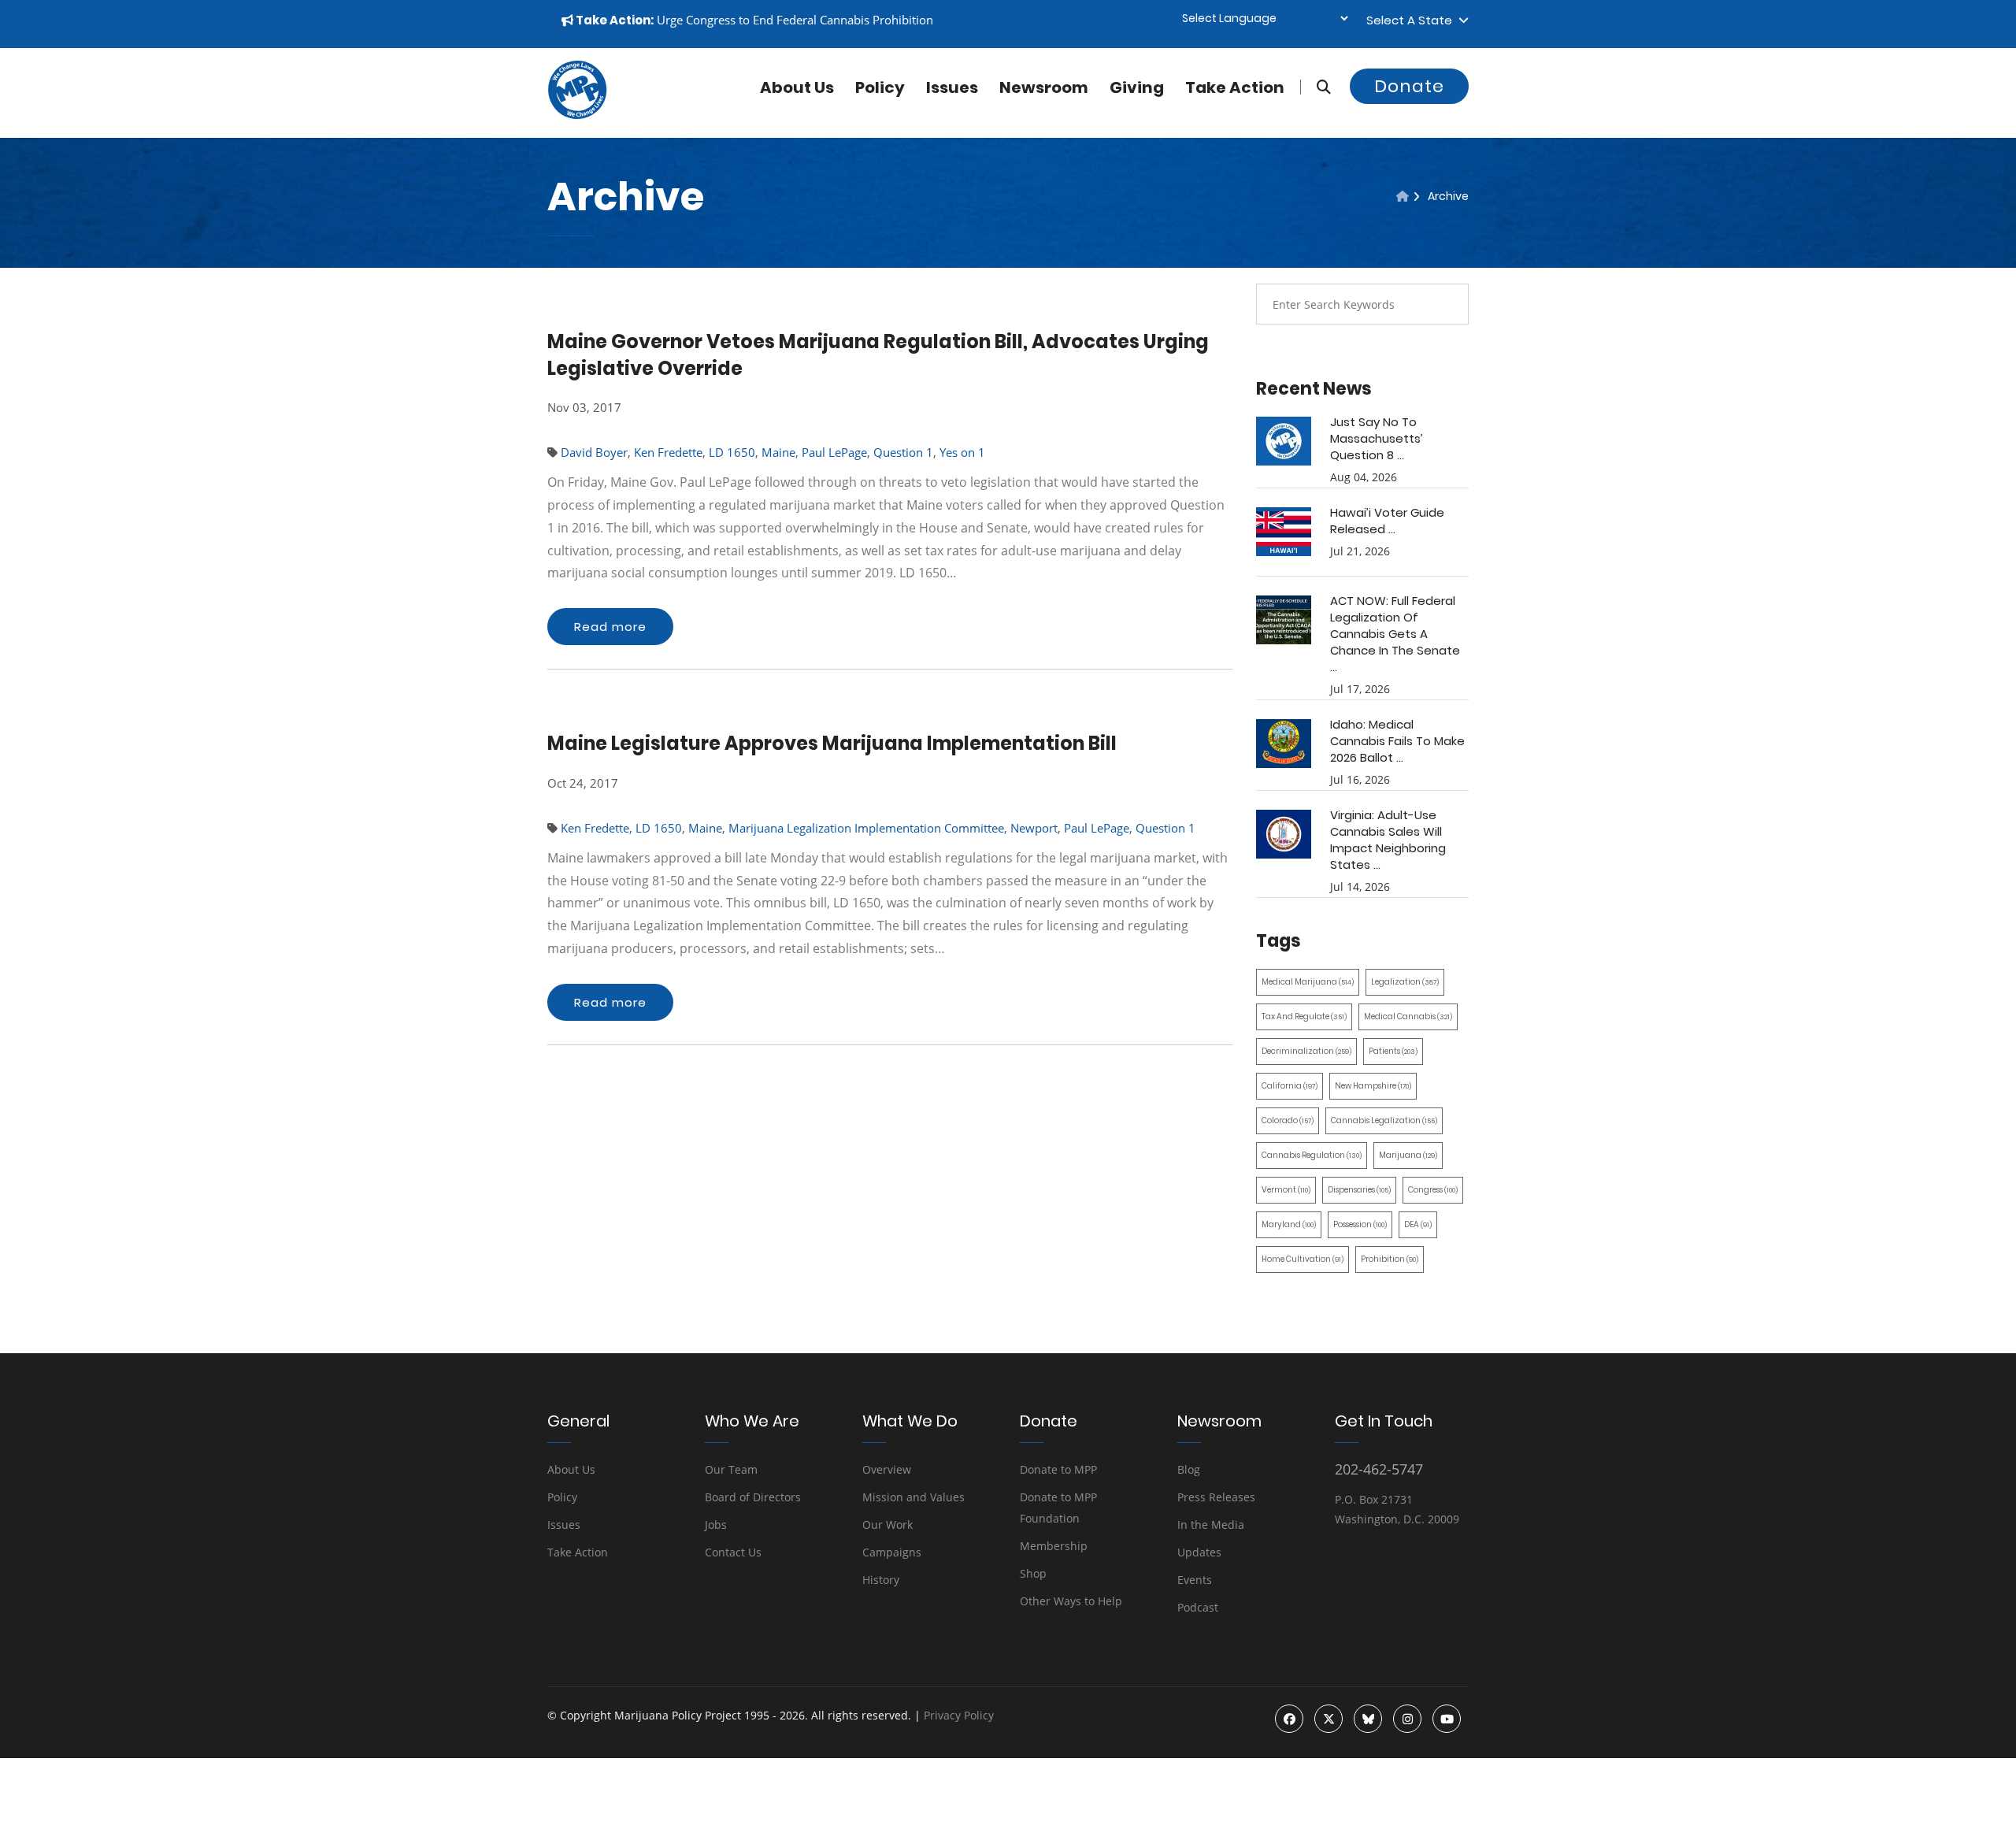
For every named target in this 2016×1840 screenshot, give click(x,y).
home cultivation (1303, 1259)
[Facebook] (1289, 1719)
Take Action (1235, 87)
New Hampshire (1373, 1086)
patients (1393, 1051)
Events (1195, 1580)
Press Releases (1216, 1497)
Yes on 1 (962, 452)
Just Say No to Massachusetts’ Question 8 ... (1377, 438)
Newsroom (1044, 87)
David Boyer (594, 452)
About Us (571, 1469)
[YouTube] (1447, 1719)
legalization (1405, 982)
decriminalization (1306, 1051)
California (1290, 1086)
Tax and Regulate (1304, 1016)
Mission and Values (913, 1497)
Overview (887, 1469)
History (881, 1580)
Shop (1033, 1573)
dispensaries (1359, 1190)
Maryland (1289, 1224)
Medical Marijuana (1308, 982)
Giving (1137, 87)
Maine (778, 452)
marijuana (1408, 1155)
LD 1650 (732, 452)
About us (797, 87)
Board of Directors (753, 1497)
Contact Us (733, 1552)
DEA (1418, 1224)
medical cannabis (1408, 1016)
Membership (1054, 1546)
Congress (1433, 1190)
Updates (1199, 1552)
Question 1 (903, 452)
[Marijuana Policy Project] (577, 115)
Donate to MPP (1058, 1469)
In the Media (1211, 1525)
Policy (880, 87)
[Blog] (1403, 196)
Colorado (1288, 1120)
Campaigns (892, 1552)
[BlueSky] (1368, 1719)
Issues (952, 87)
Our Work (888, 1525)
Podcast (1198, 1607)
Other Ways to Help (1071, 1601)
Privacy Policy (959, 1715)
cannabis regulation (1312, 1155)
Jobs (716, 1525)
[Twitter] (1329, 1719)
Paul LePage (834, 452)
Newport (1034, 828)
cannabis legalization (1384, 1120)
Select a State (1412, 20)
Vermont (1286, 1190)
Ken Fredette (668, 452)
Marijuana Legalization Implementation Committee (866, 828)
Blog (1189, 1469)
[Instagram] (1407, 1719)
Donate (1409, 86)
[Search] (1316, 87)
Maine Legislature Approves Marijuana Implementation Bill (832, 743)
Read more (610, 627)
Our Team (731, 1469)
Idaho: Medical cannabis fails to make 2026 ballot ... (1397, 741)
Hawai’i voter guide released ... (1387, 521)
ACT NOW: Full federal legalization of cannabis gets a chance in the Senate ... (1395, 634)
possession (1360, 1224)
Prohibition (1390, 1259)
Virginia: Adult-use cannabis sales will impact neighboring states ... (1388, 840)
